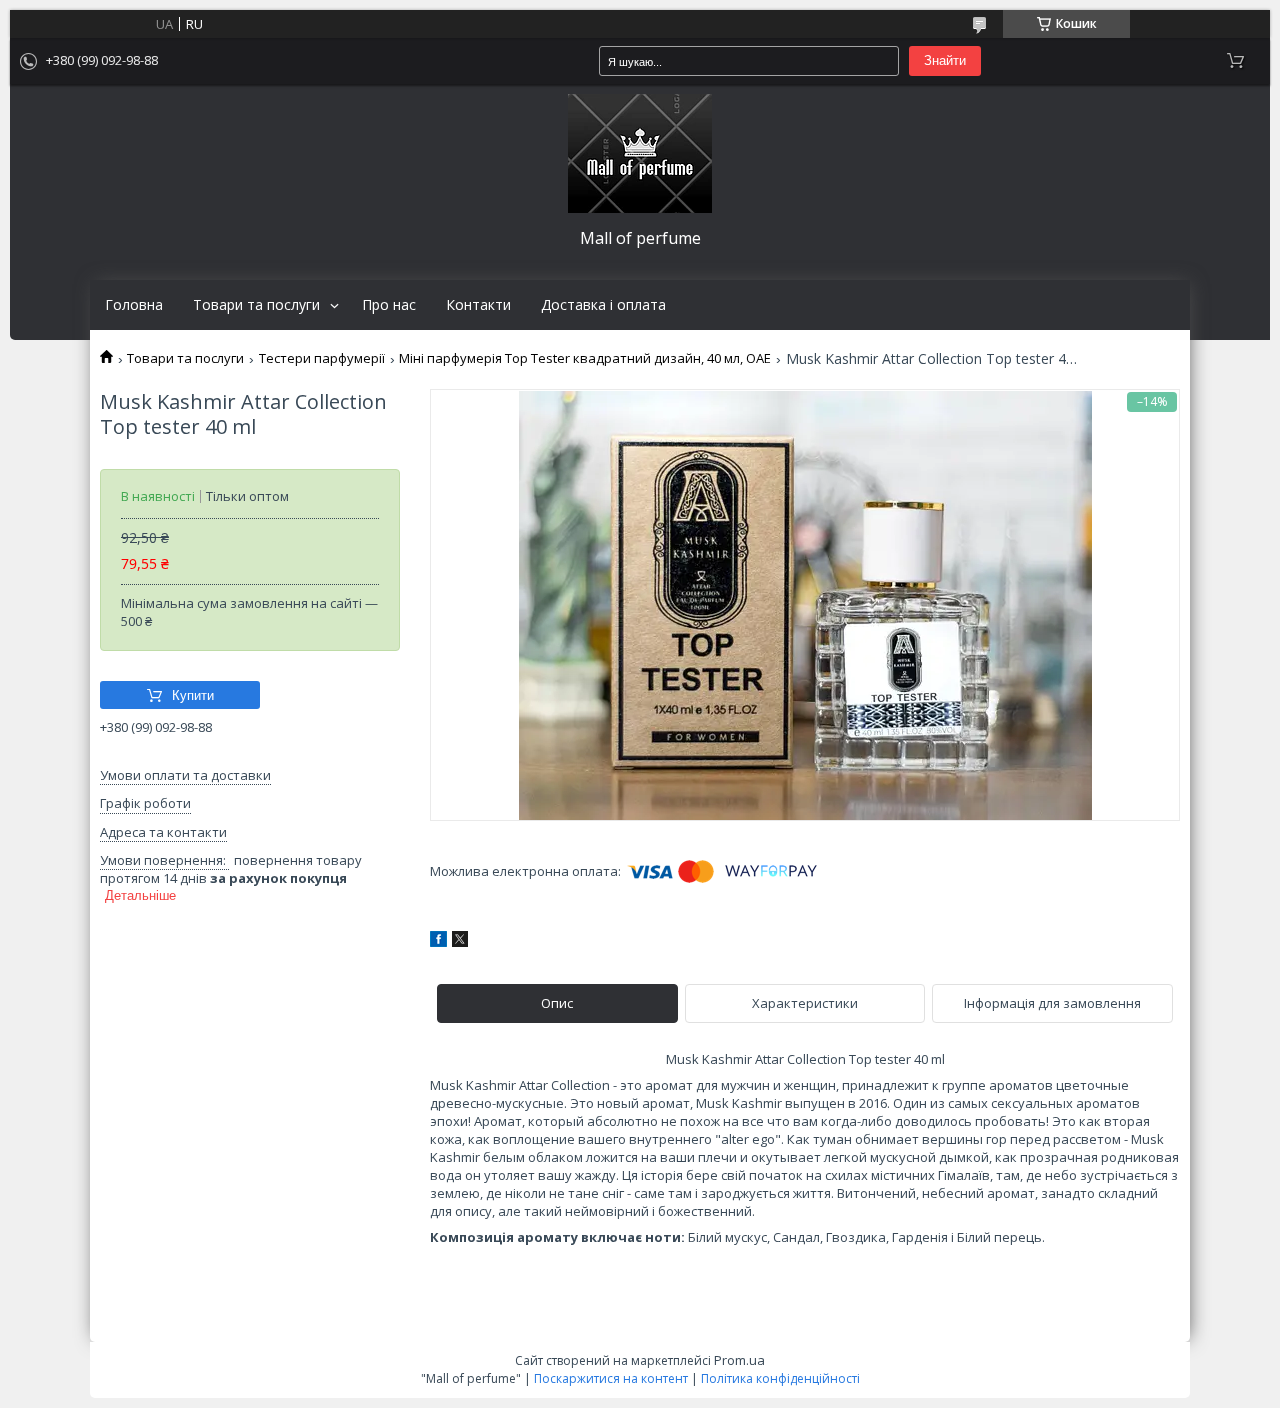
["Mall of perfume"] (640, 153)
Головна (134, 305)
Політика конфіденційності (780, 1378)
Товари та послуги (256, 305)
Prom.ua (739, 1360)
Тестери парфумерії (322, 358)
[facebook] (438, 942)
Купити (193, 695)
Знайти (945, 60)
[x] (460, 942)
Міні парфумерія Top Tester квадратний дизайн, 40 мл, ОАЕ (585, 358)
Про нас (389, 305)
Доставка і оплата (603, 305)
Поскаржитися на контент (611, 1378)
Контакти (478, 305)
